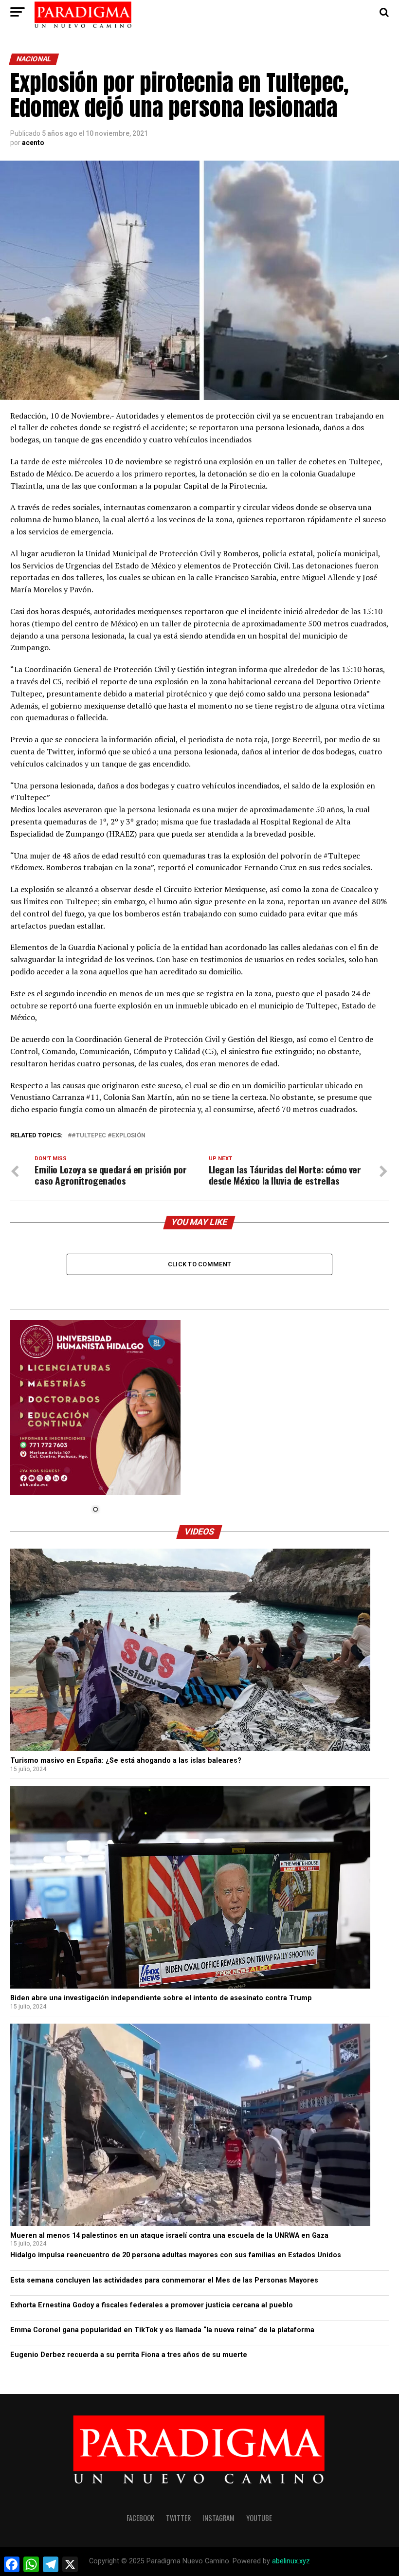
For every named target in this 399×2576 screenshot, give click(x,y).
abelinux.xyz (291, 2561)
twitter (178, 2518)
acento (33, 143)
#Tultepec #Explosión (109, 1136)
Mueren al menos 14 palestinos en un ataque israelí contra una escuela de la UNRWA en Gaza (169, 2236)
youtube (259, 2518)
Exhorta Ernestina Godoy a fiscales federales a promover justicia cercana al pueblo (152, 2305)
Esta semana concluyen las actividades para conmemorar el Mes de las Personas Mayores (164, 2280)
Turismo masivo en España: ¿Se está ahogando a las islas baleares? (126, 1761)
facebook (140, 2518)
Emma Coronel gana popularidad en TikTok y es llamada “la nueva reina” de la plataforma (162, 2330)
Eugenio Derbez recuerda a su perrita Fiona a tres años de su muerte (129, 2355)
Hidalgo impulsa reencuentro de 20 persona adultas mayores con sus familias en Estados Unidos (176, 2255)
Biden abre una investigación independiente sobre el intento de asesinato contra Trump (161, 1998)
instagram (218, 2518)
